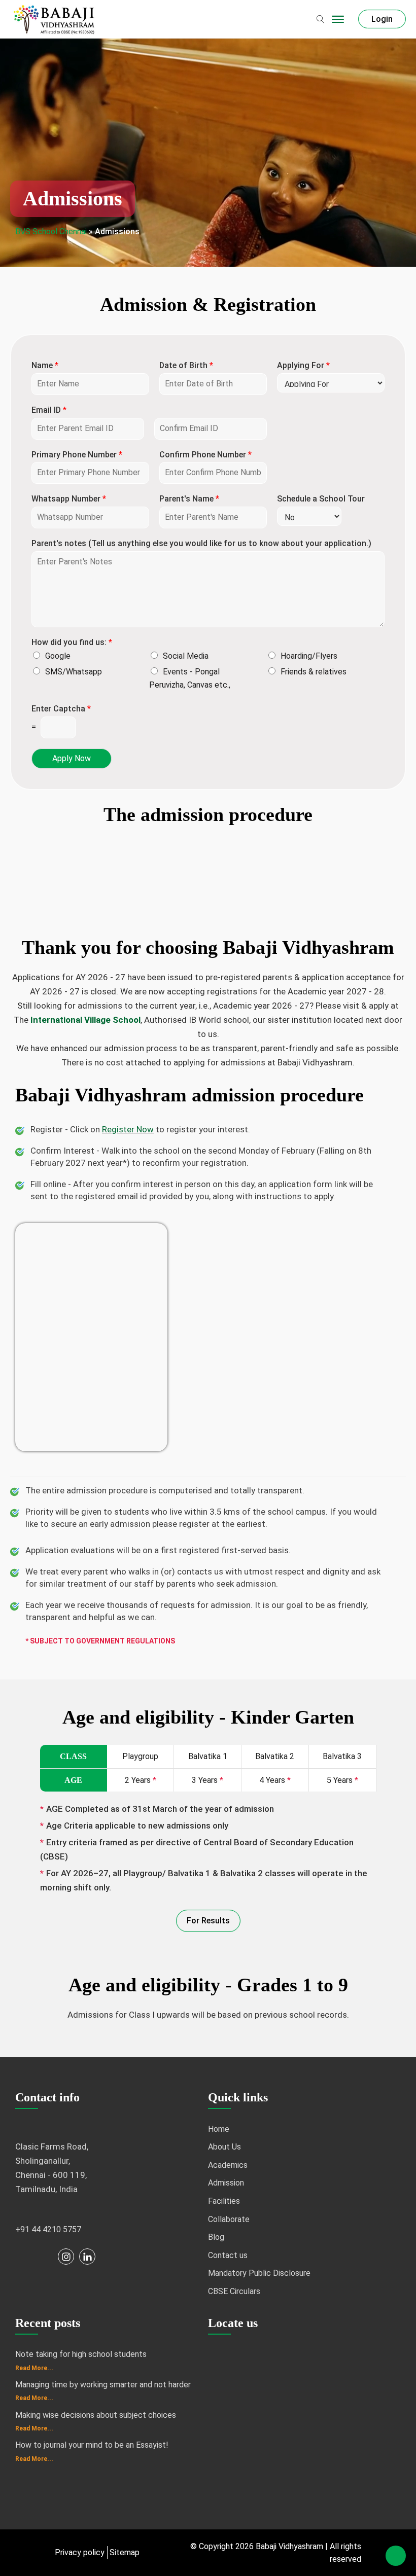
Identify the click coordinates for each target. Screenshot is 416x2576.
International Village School (85, 1020)
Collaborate (229, 2219)
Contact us (228, 2255)
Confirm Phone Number (205, 455)
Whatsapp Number (69, 499)
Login (382, 19)
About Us (224, 2147)
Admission (226, 2183)
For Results (208, 1921)
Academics (228, 2165)
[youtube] (45, 2257)
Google (58, 656)
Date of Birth (186, 365)
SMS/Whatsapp (74, 672)
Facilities (224, 2201)
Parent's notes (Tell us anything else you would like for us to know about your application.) (201, 543)
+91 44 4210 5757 (48, 2229)
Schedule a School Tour (321, 499)
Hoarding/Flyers (309, 656)
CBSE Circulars (234, 2291)
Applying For (303, 365)
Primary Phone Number (77, 455)
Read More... (34, 2368)
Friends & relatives (314, 672)
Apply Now (72, 758)
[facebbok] (23, 2257)
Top (396, 2556)
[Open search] (321, 19)
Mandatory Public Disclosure (259, 2273)
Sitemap (125, 2552)
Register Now (128, 1129)
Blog (216, 2237)
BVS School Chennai (51, 231)
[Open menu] (338, 19)
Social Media (186, 656)
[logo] (56, 19)
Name (45, 365)
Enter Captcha (61, 709)
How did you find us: (72, 642)
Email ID (49, 410)
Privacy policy (80, 2552)
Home (219, 2129)
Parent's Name (189, 499)
